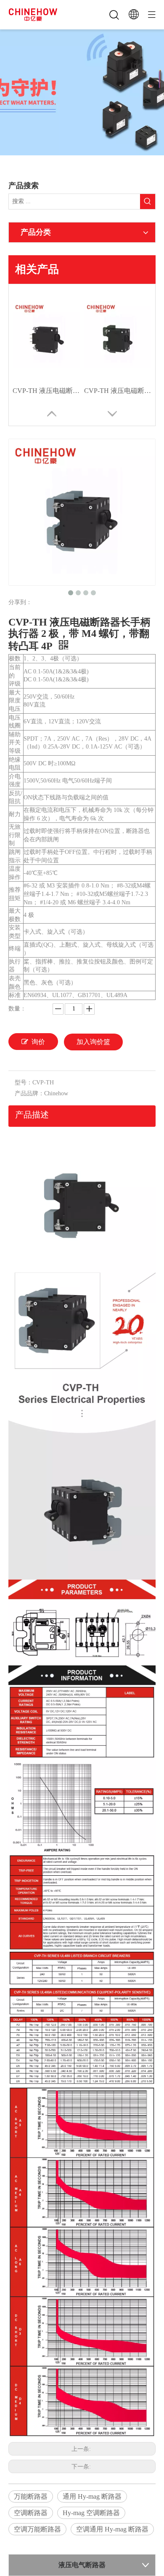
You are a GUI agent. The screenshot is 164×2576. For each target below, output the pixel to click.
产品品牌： (29, 1093)
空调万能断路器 (37, 2529)
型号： (24, 1082)
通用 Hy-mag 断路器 (92, 2496)
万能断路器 (31, 2496)
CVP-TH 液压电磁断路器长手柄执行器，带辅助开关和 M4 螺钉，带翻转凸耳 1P (46, 391)
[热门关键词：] (148, 202)
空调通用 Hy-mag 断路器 (112, 2529)
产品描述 (32, 1115)
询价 (38, 1042)
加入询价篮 (93, 1042)
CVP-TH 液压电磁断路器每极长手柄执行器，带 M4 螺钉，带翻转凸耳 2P (118, 391)
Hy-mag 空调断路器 (91, 2513)
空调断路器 (31, 2513)
